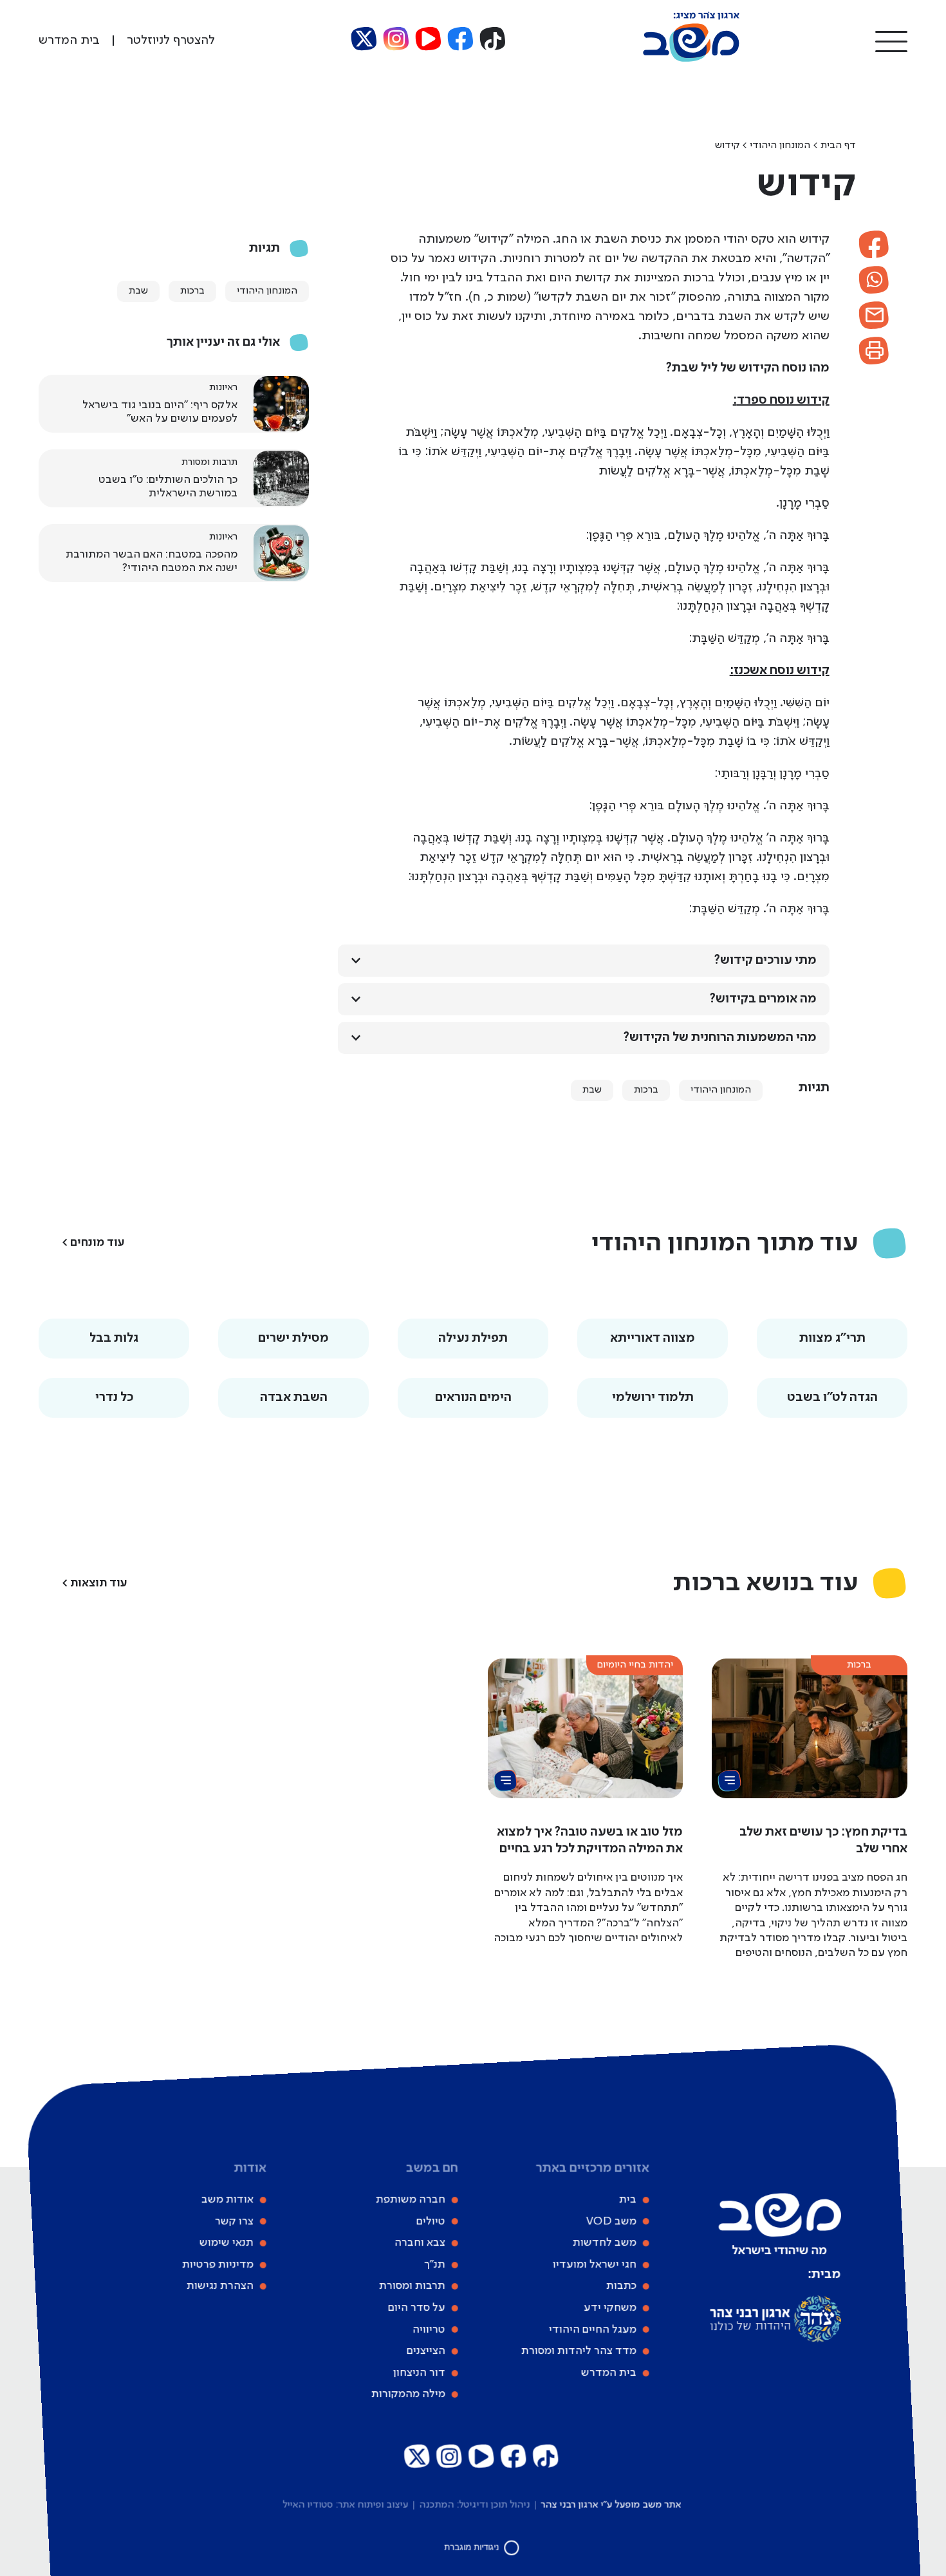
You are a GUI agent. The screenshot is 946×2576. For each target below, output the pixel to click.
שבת (592, 1090)
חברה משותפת (410, 2199)
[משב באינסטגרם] (396, 39)
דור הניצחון (419, 2373)
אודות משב (227, 2199)
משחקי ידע (609, 2308)
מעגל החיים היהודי (592, 2329)
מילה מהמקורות (408, 2394)
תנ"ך (434, 2264)
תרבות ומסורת (412, 2286)
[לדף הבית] (691, 59)
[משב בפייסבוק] (461, 39)
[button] (891, 41)
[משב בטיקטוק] (493, 39)
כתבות (621, 2286)
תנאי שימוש (226, 2242)
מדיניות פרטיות (217, 2264)
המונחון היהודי (780, 146)
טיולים (430, 2221)
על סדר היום (416, 2308)
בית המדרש (608, 2373)
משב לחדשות (604, 2242)
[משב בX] (364, 39)
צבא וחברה (419, 2242)
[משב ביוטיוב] (429, 39)
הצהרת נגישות (219, 2286)
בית (627, 2199)
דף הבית (838, 146)
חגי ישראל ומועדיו (594, 2264)
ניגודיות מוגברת (472, 2547)
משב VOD (611, 2221)
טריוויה (428, 2329)
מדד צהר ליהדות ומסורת (578, 2351)
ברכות (646, 1090)
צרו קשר (234, 2221)
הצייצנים (425, 2351)
